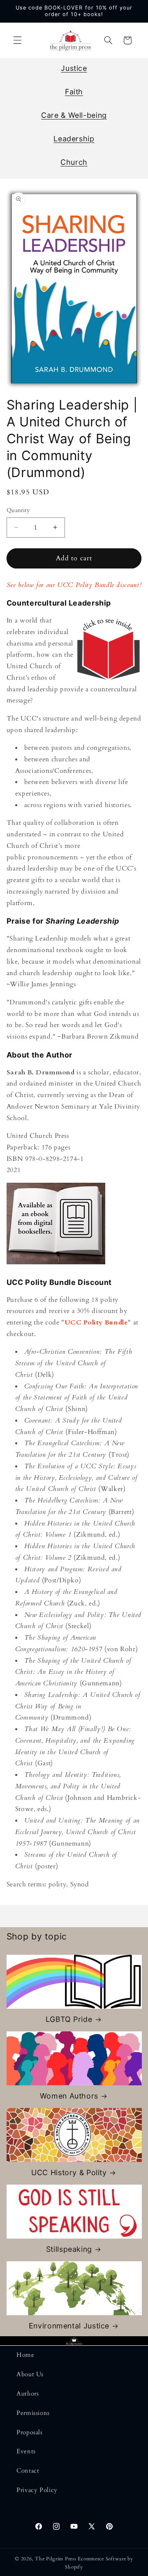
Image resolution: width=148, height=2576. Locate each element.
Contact (28, 2471)
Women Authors (69, 2096)
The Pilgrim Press (56, 2559)
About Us (30, 2374)
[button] (17, 40)
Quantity (18, 510)
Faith (74, 92)
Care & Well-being (74, 115)
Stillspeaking (69, 2249)
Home (25, 2355)
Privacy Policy (37, 2490)
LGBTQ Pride (69, 2019)
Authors (28, 2394)
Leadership (74, 139)
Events (26, 2451)
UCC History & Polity (69, 2172)
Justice (74, 68)
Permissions (33, 2413)
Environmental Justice (69, 2326)
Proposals (30, 2432)
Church (74, 162)
